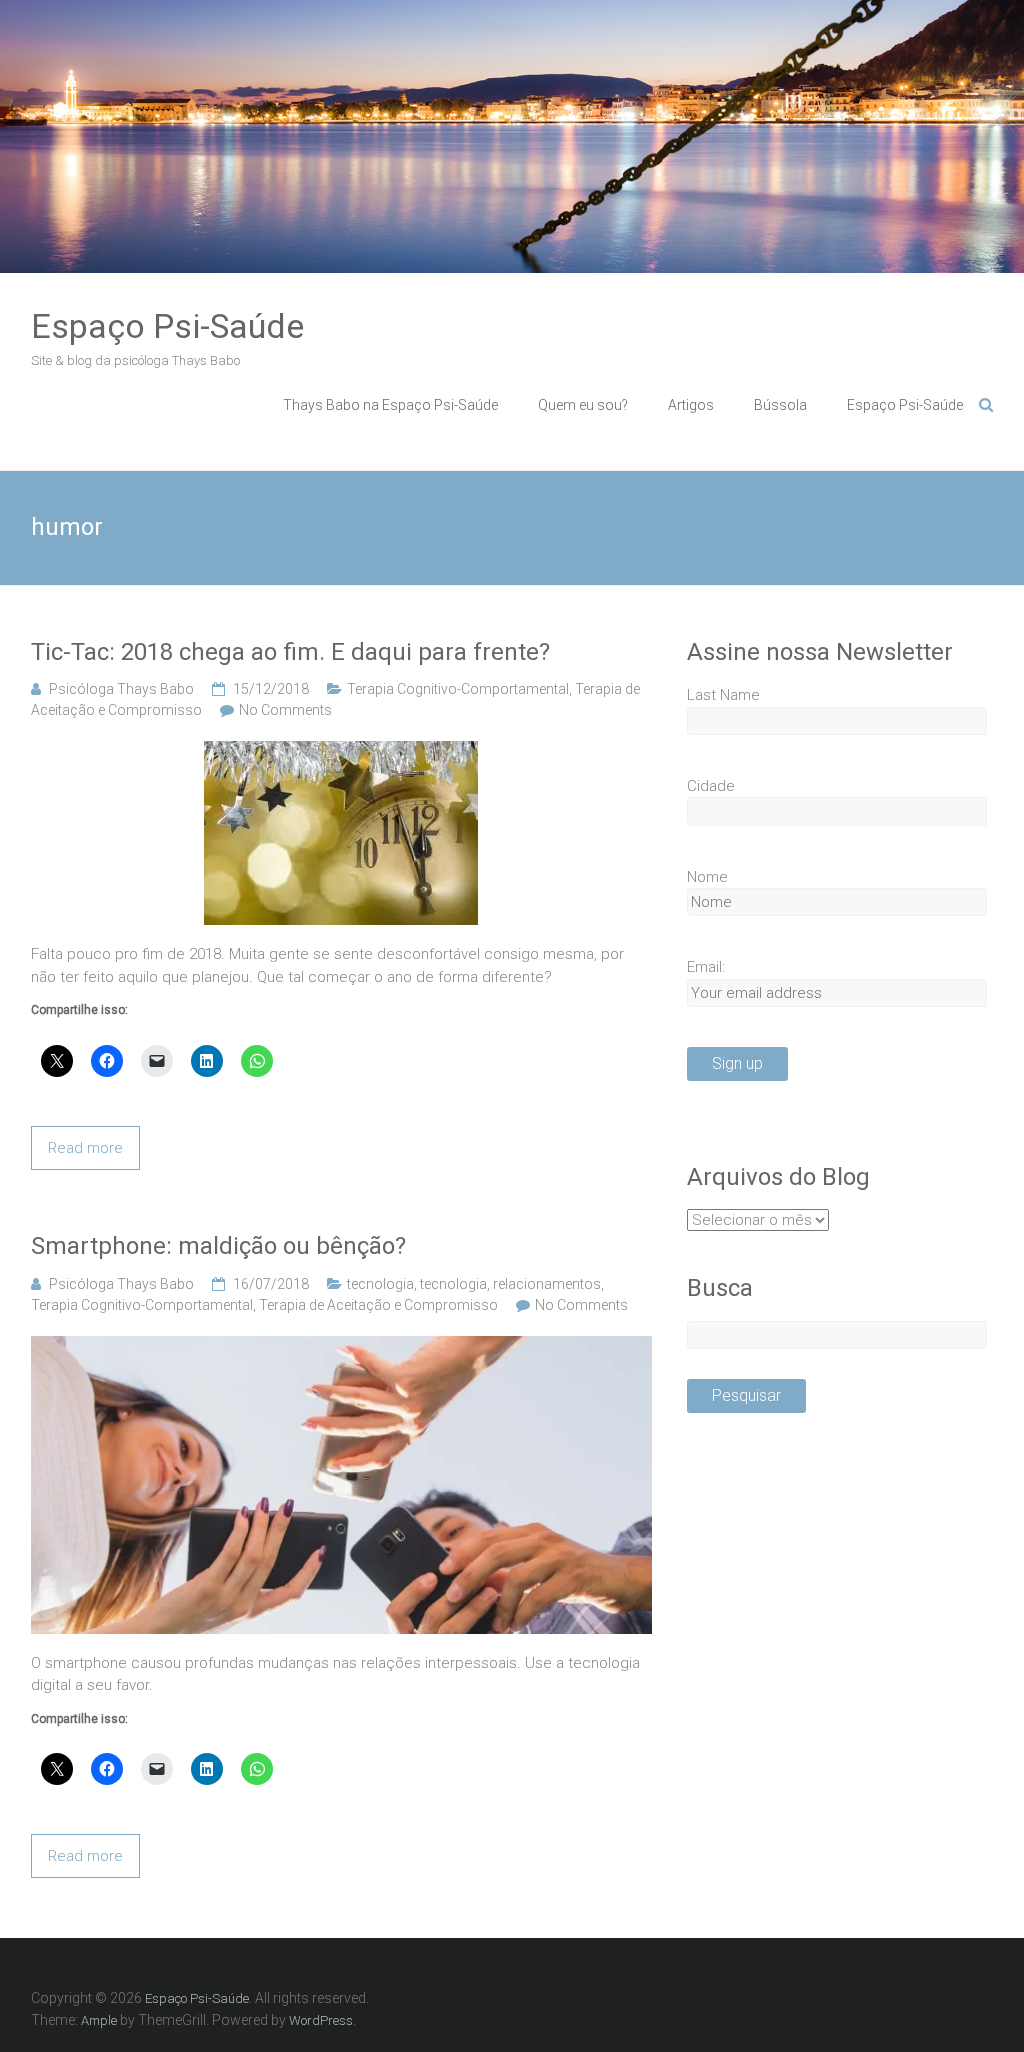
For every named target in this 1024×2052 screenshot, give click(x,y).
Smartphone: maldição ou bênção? (218, 1246)
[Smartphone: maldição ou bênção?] (341, 1347)
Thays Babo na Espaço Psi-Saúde (390, 405)
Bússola (780, 405)
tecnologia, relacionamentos (510, 1284)
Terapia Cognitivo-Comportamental (458, 689)
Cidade (711, 786)
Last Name (723, 695)
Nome (707, 877)
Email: (706, 967)
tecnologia (380, 1284)
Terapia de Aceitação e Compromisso (378, 1305)
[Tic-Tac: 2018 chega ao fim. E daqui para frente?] (341, 752)
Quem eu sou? (583, 405)
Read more (85, 1148)
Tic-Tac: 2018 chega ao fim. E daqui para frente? (290, 652)
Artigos (691, 405)
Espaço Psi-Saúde (167, 326)
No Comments (285, 710)
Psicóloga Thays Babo (121, 689)
